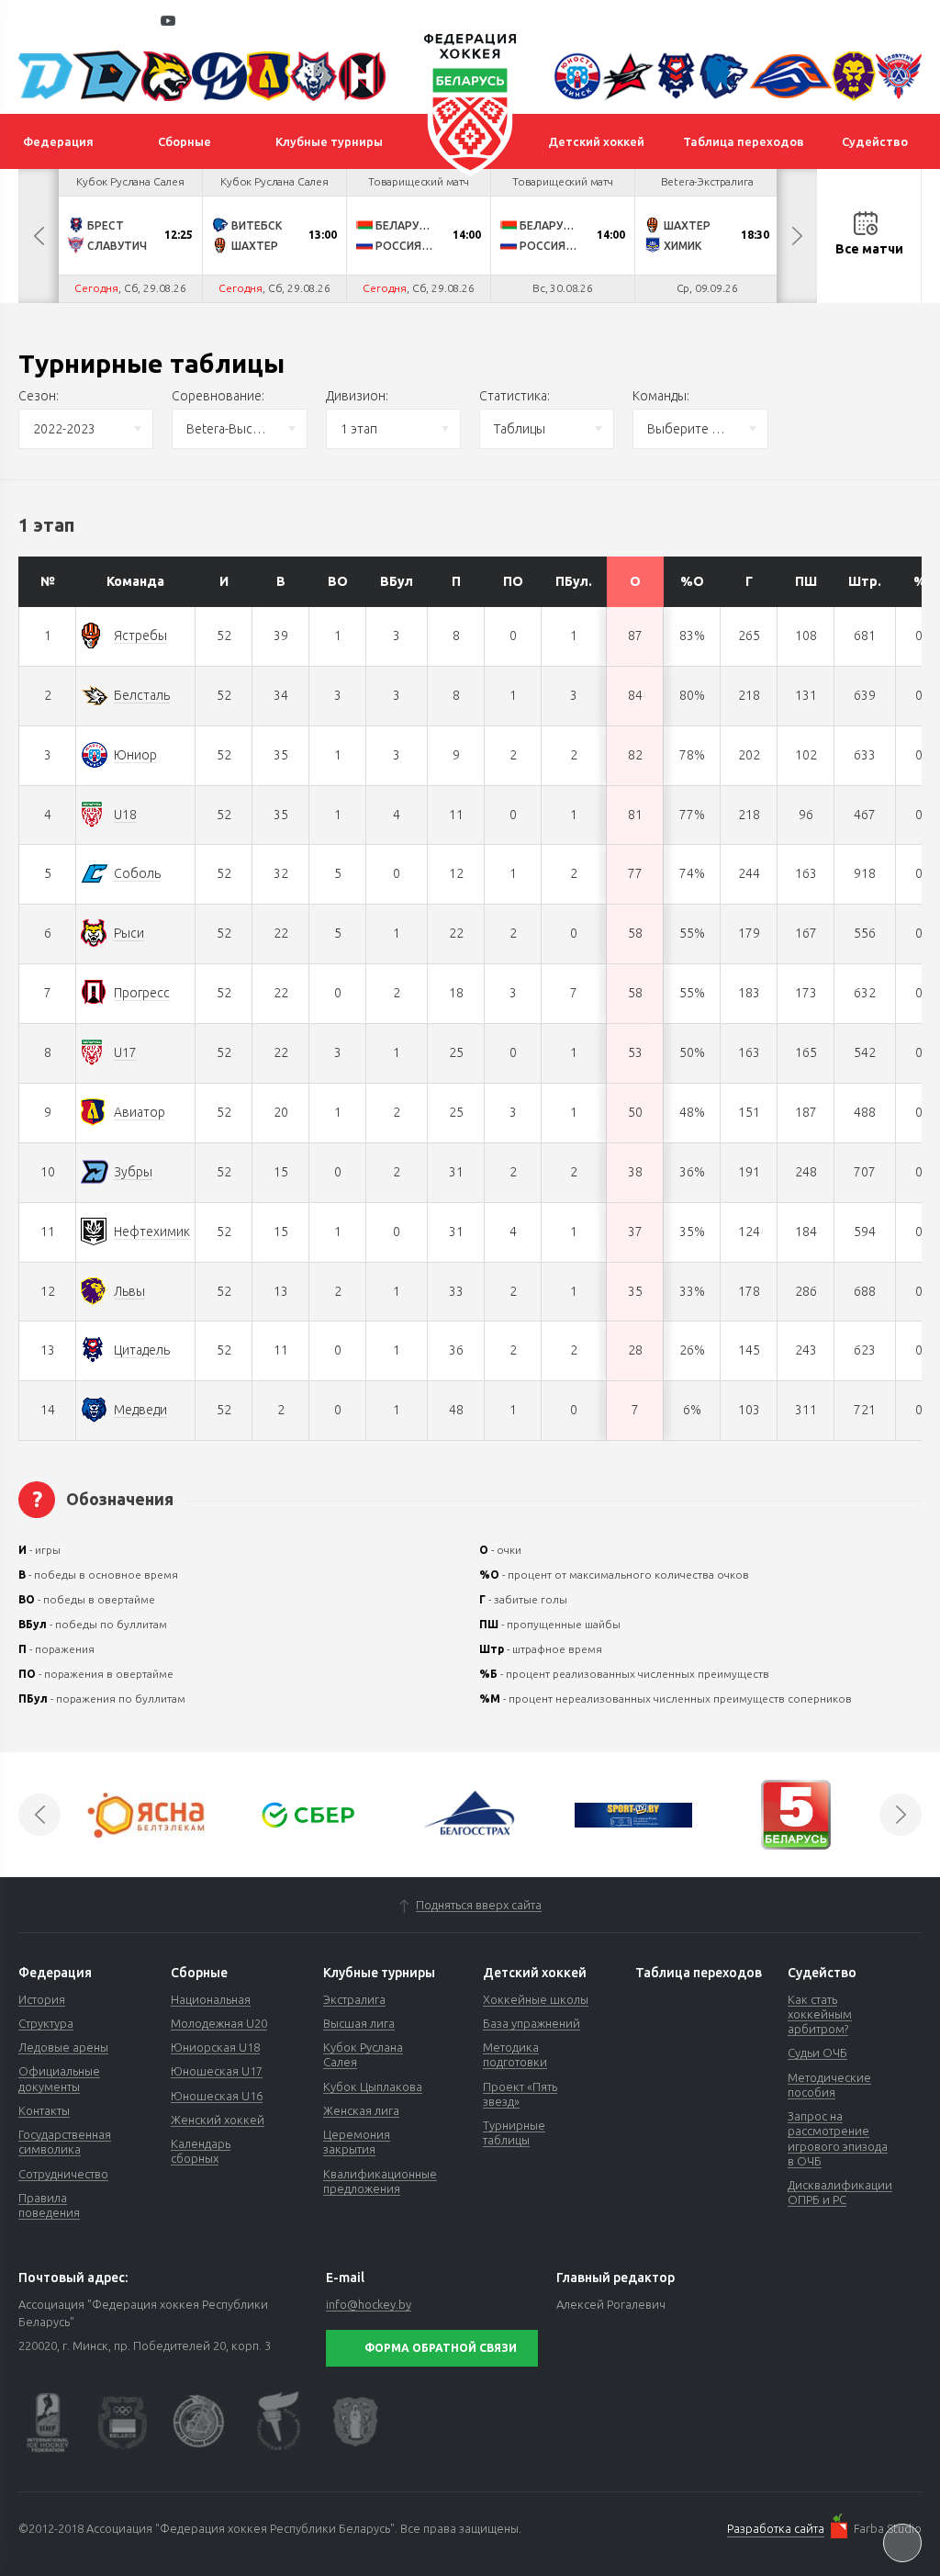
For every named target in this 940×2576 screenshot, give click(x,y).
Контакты (44, 2110)
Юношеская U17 (217, 2071)
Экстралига (354, 1999)
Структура (46, 2023)
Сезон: (39, 396)
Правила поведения (49, 2205)
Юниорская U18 (215, 2047)
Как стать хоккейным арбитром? (820, 2014)
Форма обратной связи (441, 2348)
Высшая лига (359, 2023)
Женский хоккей (218, 2120)
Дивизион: (357, 396)
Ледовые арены (63, 2047)
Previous (39, 236)
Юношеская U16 (217, 2096)
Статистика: (515, 396)
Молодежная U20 (219, 2023)
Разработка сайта (776, 2528)
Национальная (211, 1999)
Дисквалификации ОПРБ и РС (840, 2192)
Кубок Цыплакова (373, 2087)
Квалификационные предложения (380, 2181)
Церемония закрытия (357, 2142)
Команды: (661, 396)
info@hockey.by (369, 2304)
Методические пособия (829, 2085)
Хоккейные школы (536, 1999)
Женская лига (361, 2110)
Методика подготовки (515, 2054)
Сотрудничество (63, 2174)
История (42, 1999)
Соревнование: (218, 396)
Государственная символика (65, 2142)
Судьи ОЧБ (817, 2053)
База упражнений (532, 2023)
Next (797, 236)
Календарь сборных (201, 2151)
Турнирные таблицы (514, 2132)
